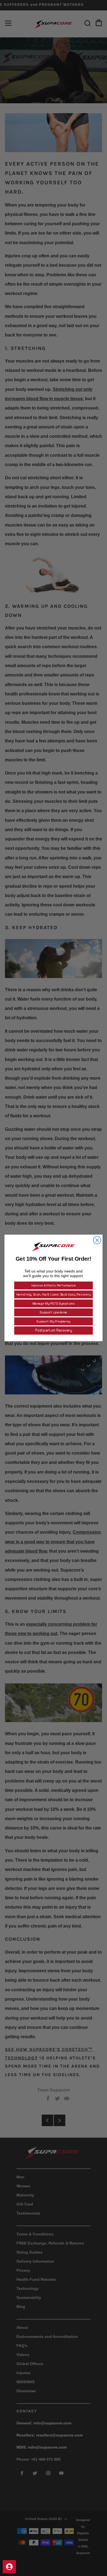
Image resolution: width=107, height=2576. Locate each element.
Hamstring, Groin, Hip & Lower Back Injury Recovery (53, 1294)
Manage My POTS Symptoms (54, 1304)
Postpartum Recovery (54, 1331)
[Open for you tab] (9, 2567)
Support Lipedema (53, 1313)
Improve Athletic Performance (54, 1286)
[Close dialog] (97, 1240)
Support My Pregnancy (53, 1321)
